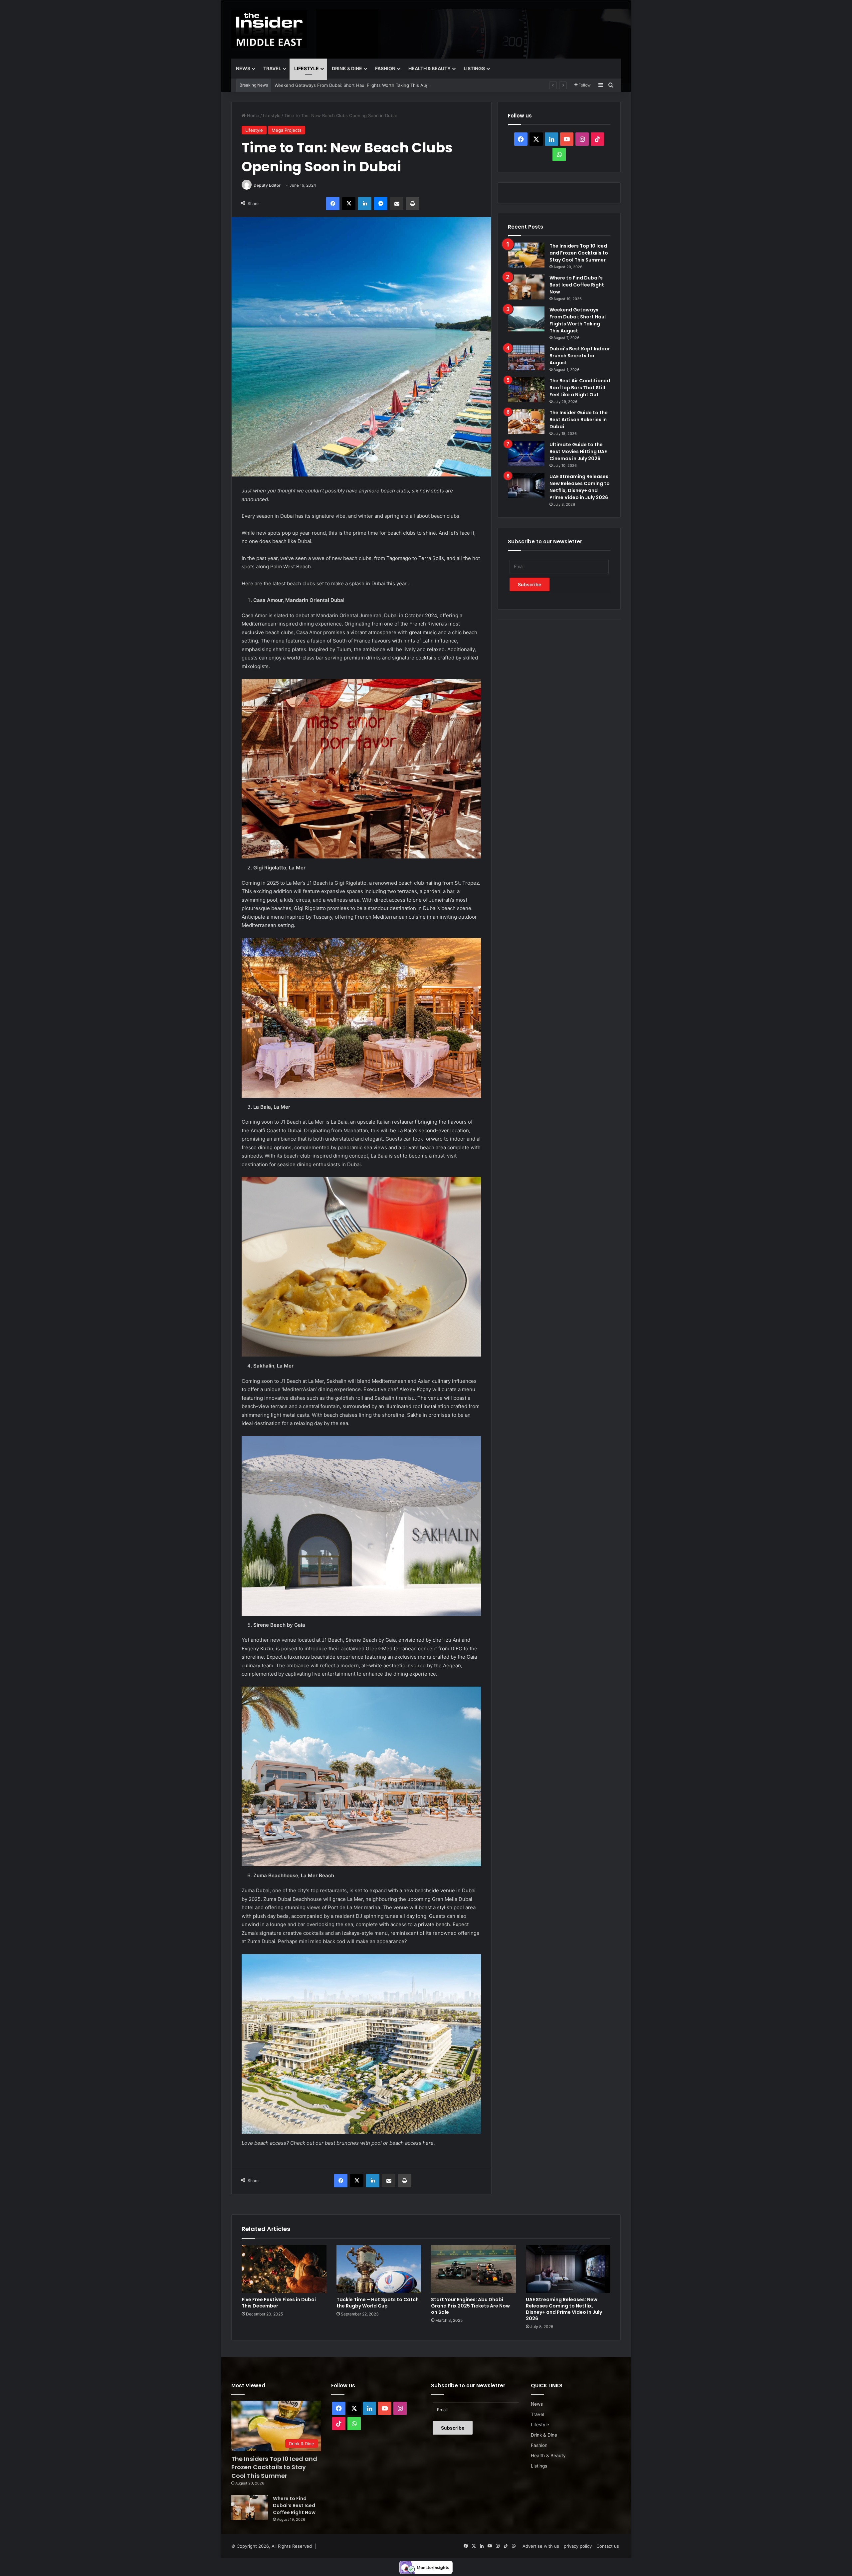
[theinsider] (269, 29)
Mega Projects (287, 130)
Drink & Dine (347, 68)
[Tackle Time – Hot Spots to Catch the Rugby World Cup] (379, 2269)
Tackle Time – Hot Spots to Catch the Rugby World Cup (378, 2303)
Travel (272, 68)
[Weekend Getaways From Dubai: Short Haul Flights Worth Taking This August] (526, 319)
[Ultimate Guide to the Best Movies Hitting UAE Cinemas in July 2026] (526, 454)
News (243, 68)
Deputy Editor (267, 185)
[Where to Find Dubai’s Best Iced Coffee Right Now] (526, 287)
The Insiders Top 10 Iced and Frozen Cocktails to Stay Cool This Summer (579, 253)
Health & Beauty (429, 68)
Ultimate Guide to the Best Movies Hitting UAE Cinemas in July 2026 (578, 452)
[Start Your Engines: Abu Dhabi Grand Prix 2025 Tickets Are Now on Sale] (473, 2269)
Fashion (385, 68)
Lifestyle (307, 68)
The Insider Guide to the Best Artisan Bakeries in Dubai (579, 420)
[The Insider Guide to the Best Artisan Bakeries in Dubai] (526, 422)
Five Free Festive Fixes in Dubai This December (279, 2303)
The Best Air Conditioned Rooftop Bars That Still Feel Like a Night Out (580, 388)
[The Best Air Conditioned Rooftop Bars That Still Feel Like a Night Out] (526, 390)
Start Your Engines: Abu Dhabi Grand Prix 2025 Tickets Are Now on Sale (470, 2306)
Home (252, 115)
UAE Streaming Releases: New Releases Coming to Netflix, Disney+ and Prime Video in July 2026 (580, 487)
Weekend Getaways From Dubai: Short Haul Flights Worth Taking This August (578, 320)
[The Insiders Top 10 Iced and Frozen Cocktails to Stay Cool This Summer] (526, 255)
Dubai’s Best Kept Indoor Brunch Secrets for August (328, 85)
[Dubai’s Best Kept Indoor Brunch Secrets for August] (526, 358)
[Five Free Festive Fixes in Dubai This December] (284, 2269)
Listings (474, 68)
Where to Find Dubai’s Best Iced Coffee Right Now (577, 285)
